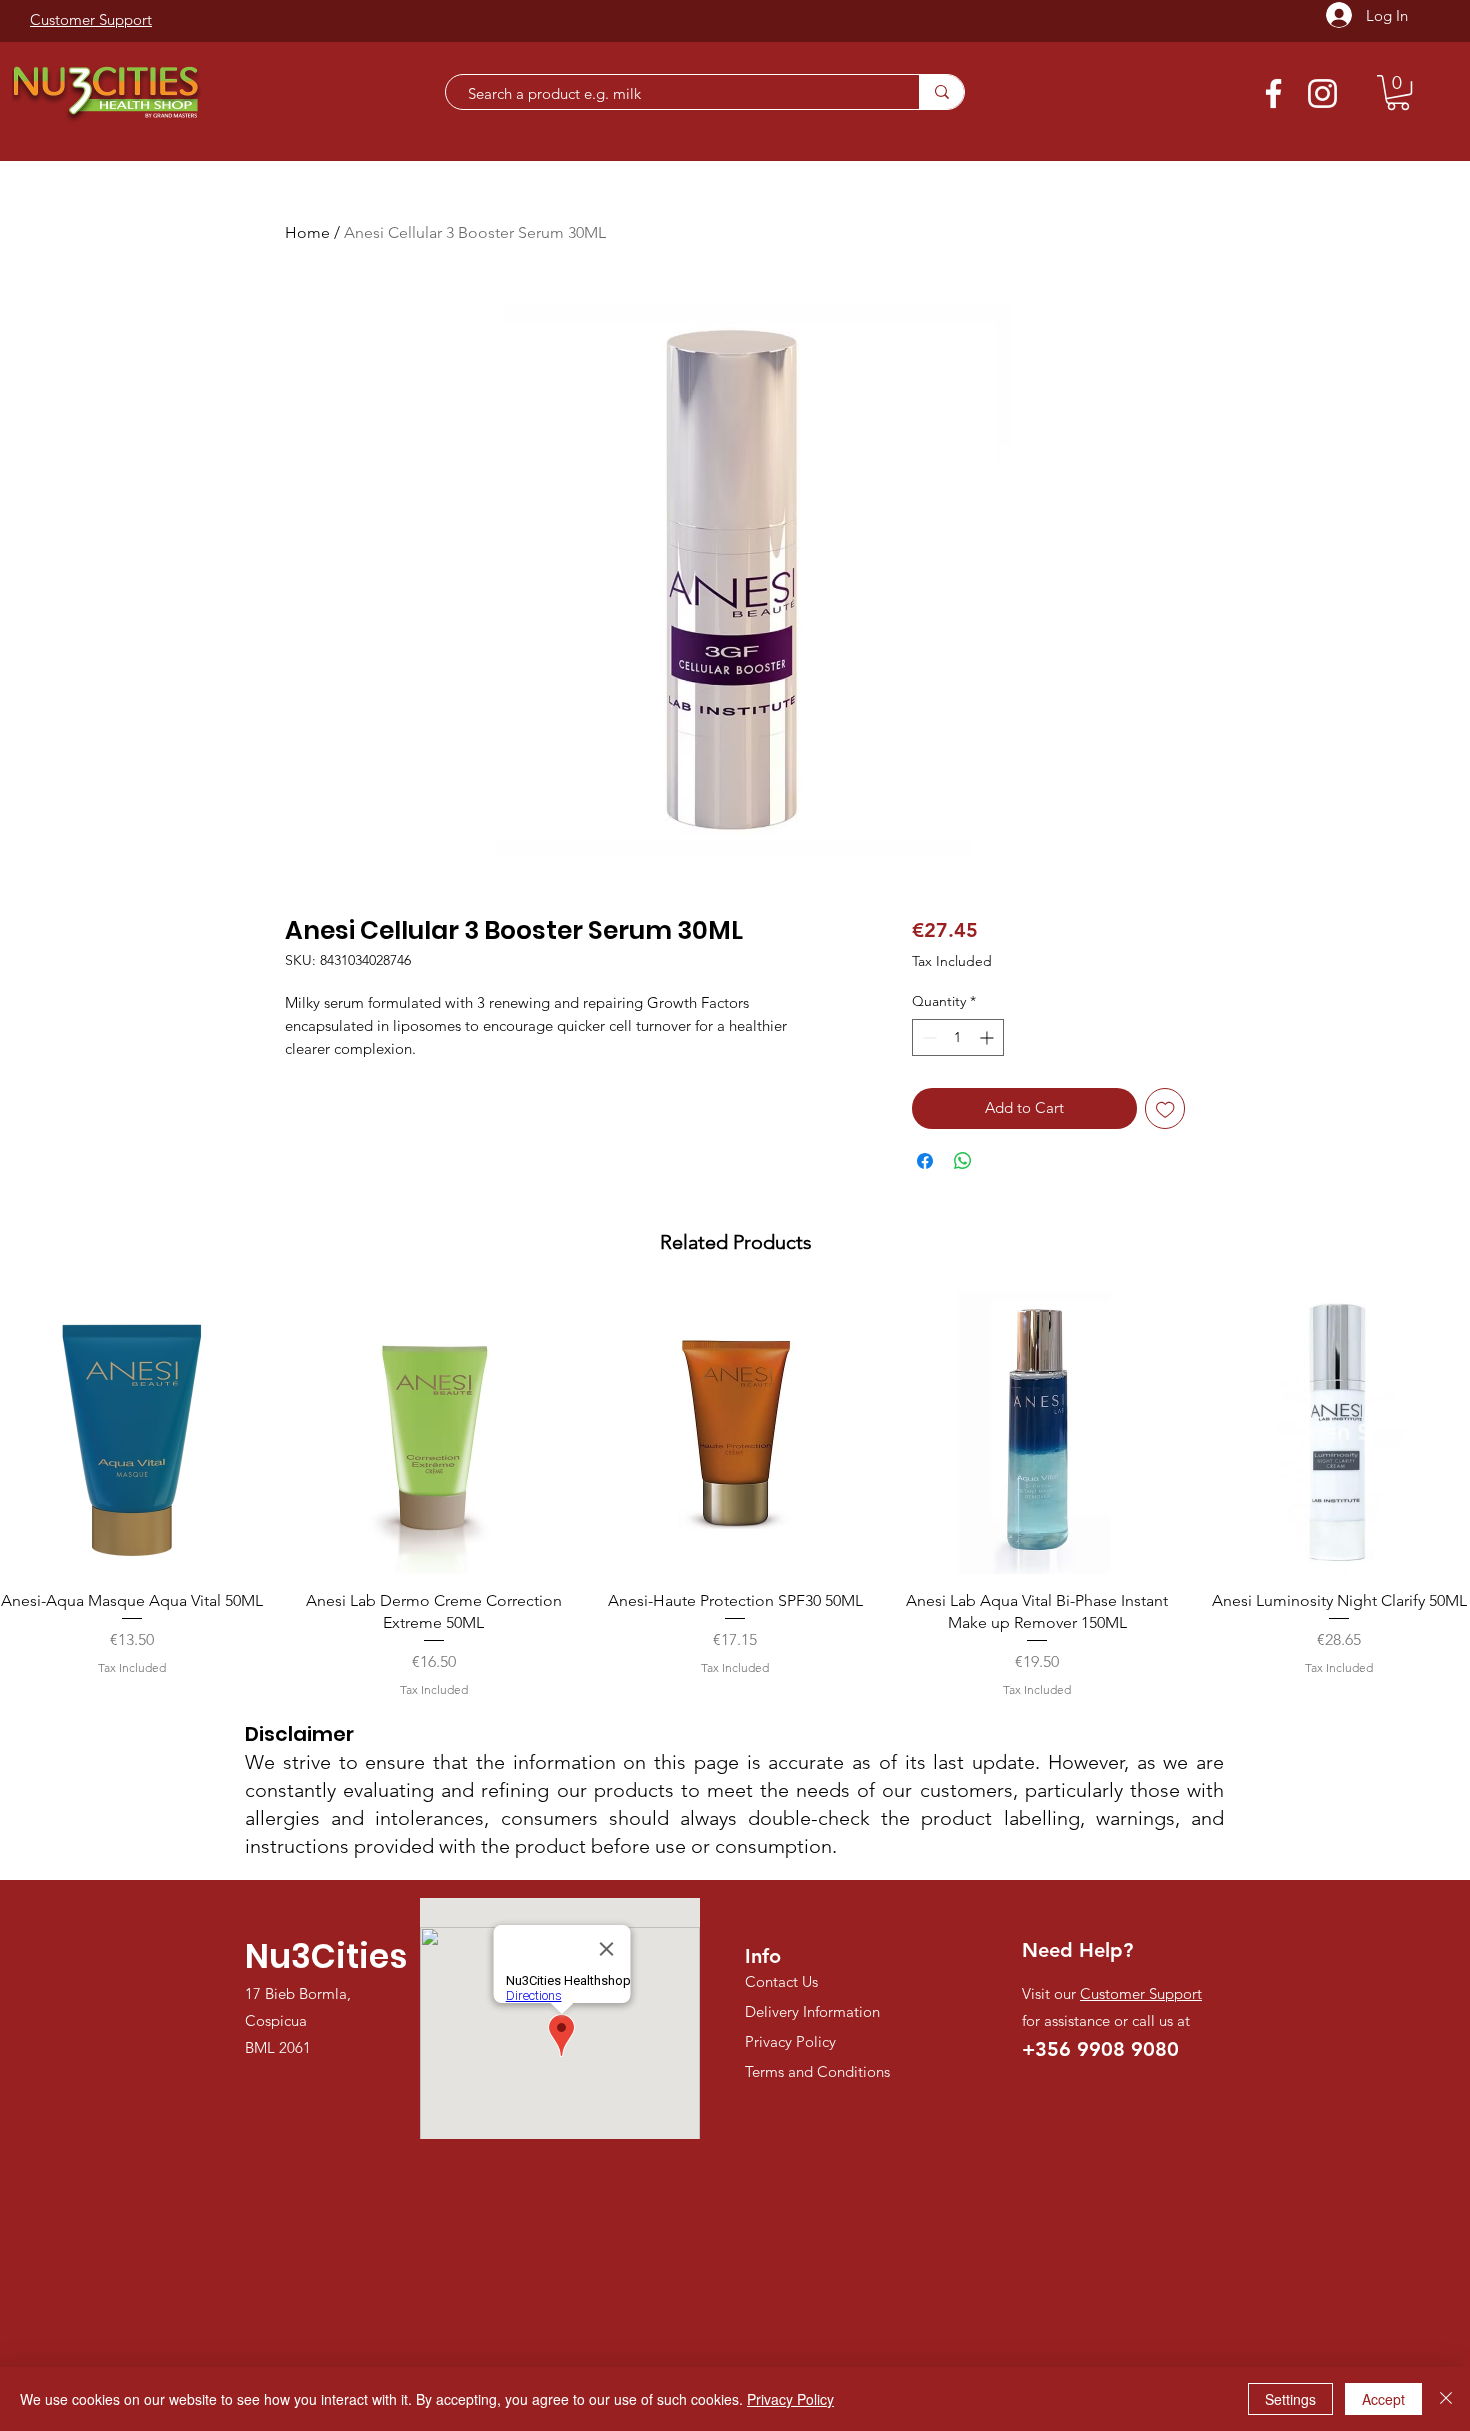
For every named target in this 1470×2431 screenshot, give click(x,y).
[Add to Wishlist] (1165, 1108)
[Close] (1446, 2399)
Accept (1383, 2399)
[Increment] (988, 1037)
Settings (1290, 2399)
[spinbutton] (958, 1037)
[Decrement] (927, 1037)
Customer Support (1141, 1993)
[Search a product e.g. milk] (941, 92)
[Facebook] (1273, 93)
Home (307, 232)
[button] (1398, 92)
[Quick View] (434, 1433)
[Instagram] (1322, 93)
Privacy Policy (790, 2399)
